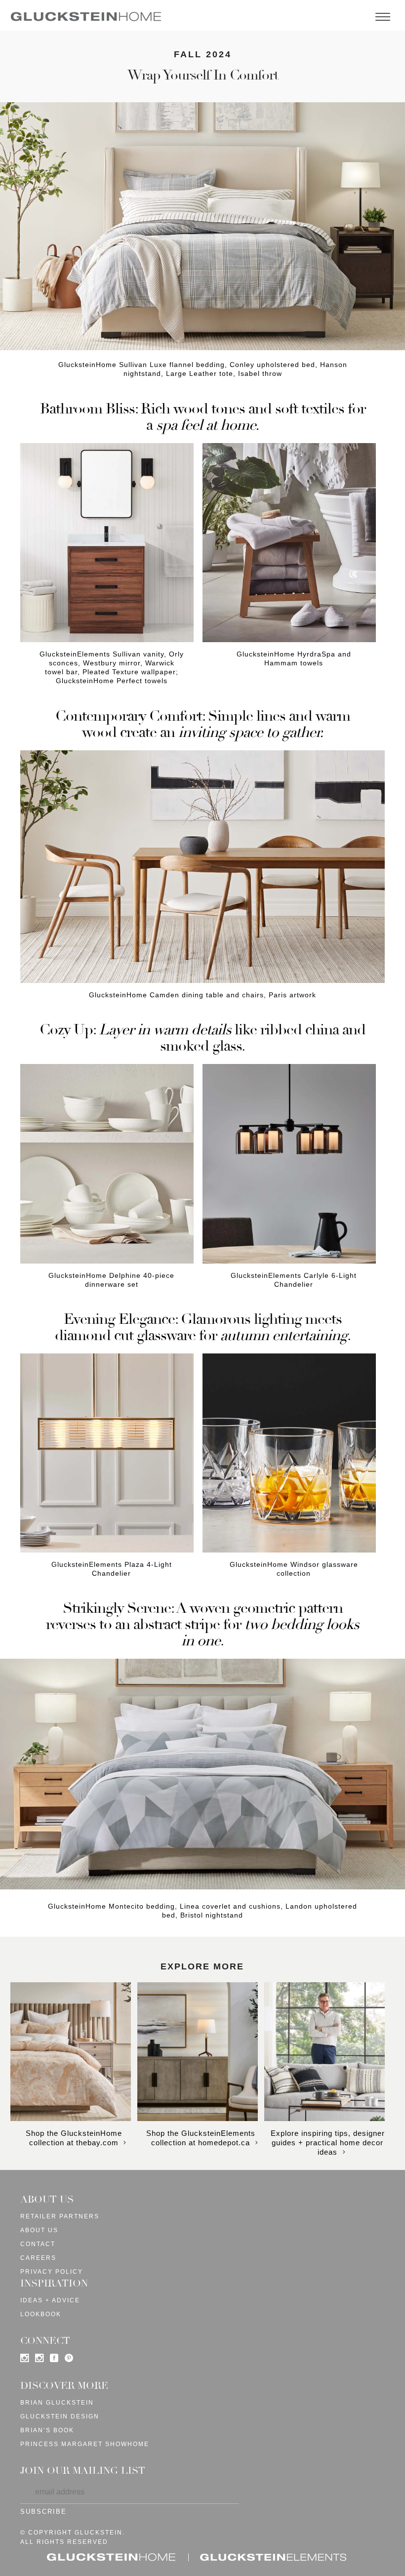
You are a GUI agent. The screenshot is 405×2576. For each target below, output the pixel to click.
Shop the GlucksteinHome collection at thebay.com (74, 2138)
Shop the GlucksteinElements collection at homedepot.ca (201, 2138)
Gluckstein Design (60, 2416)
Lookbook (41, 2314)
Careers (38, 2258)
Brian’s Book (47, 2430)
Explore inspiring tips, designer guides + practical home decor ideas (328, 2143)
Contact (38, 2244)
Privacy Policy (52, 2272)
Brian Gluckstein (57, 2403)
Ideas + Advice (50, 2300)
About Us (39, 2230)
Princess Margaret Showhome (85, 2444)
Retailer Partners (60, 2216)
